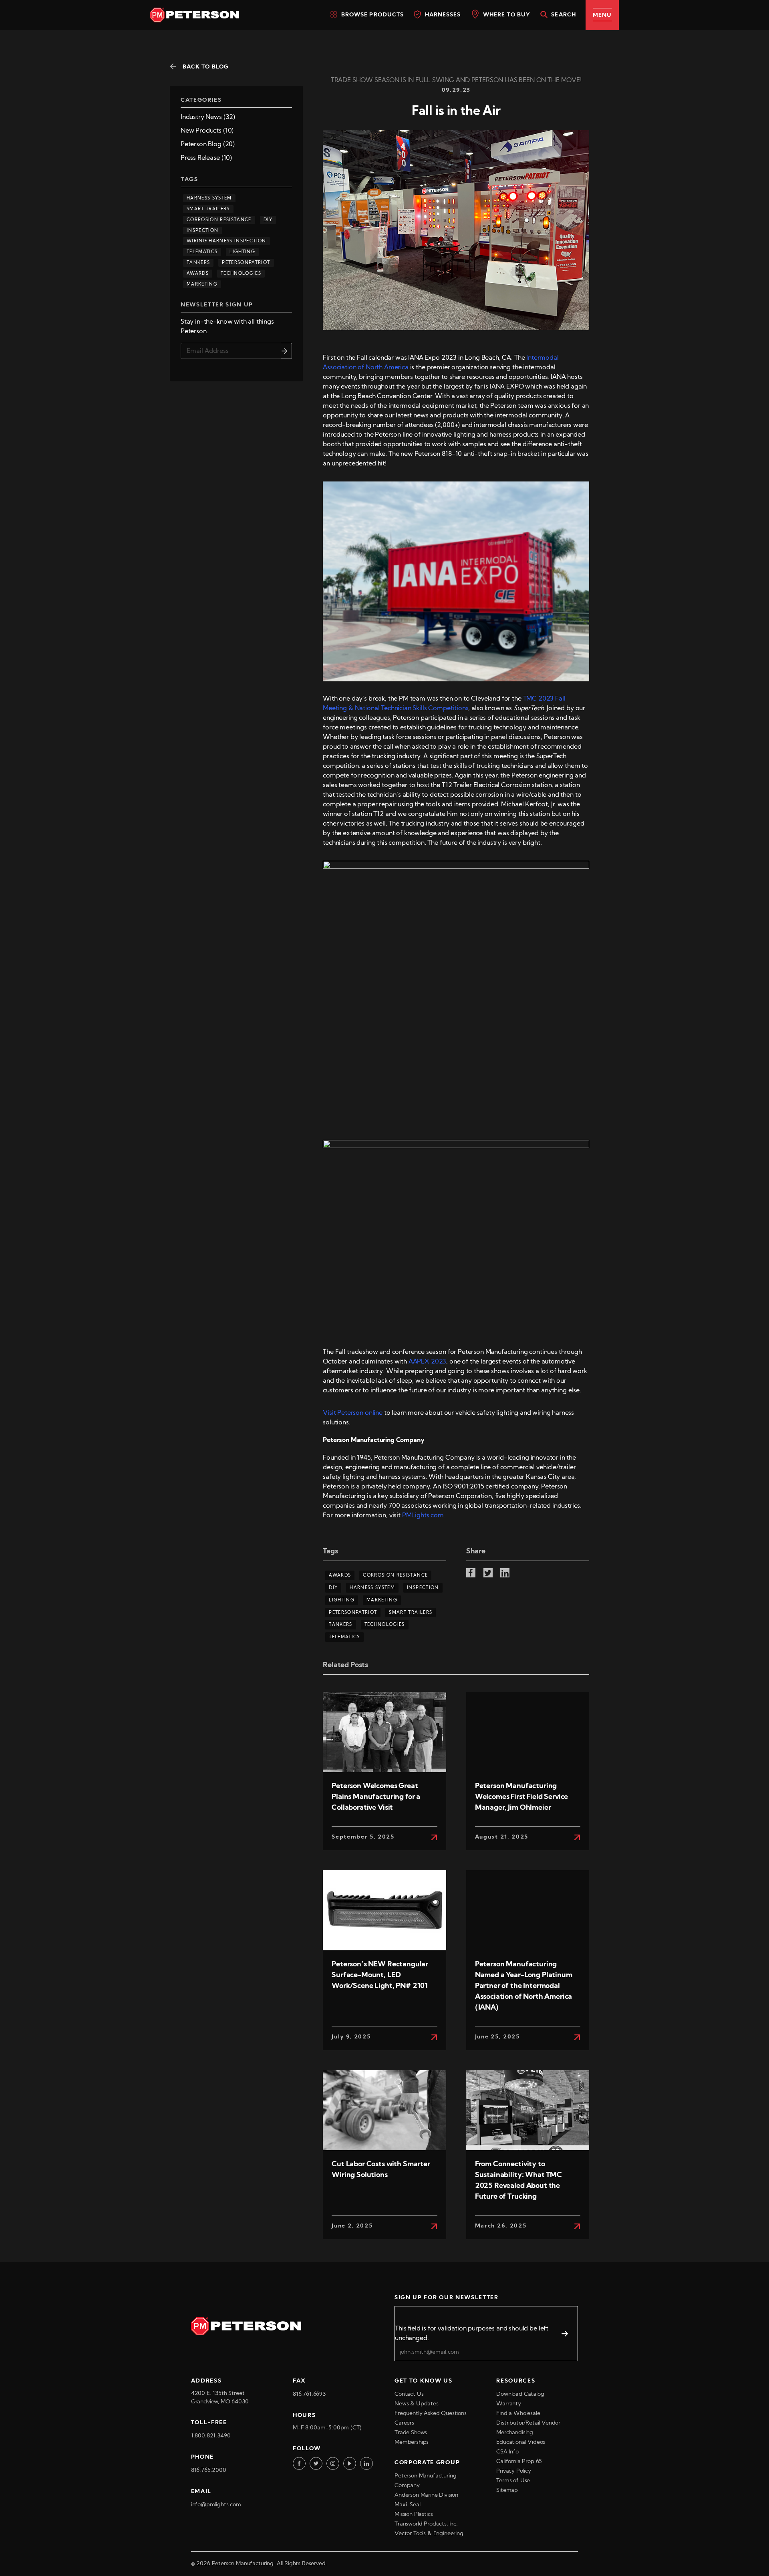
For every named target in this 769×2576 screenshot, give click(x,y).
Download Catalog (520, 2394)
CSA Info (507, 2452)
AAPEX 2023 (427, 1362)
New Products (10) (207, 131)
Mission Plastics (414, 2515)
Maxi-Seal (408, 2505)
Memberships (412, 2442)
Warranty (509, 2404)
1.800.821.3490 (211, 2436)
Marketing (202, 285)
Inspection (202, 231)
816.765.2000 (209, 2470)
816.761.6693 (309, 2394)
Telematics (202, 252)
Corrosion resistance (219, 220)
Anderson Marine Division (426, 2495)
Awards (198, 274)
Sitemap (507, 2490)
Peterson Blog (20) (208, 145)
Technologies (241, 274)
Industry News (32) (208, 117)
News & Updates (417, 2404)
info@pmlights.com (216, 2505)
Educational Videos (521, 2442)
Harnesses (442, 15)
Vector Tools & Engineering (429, 2534)
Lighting (242, 252)
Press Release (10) (206, 158)
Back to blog (206, 67)
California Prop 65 (519, 2462)
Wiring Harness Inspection (226, 241)
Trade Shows (411, 2433)
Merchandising (515, 2433)
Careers (404, 2423)
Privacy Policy (514, 2471)
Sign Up (287, 351)
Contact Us (409, 2394)
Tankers (198, 263)
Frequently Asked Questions (431, 2414)
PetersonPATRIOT (246, 263)
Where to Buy (506, 15)
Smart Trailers (208, 209)
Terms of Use (513, 2481)
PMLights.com (423, 1516)
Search (563, 15)
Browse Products (371, 15)
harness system (209, 198)
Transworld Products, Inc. (426, 2524)
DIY (268, 220)
